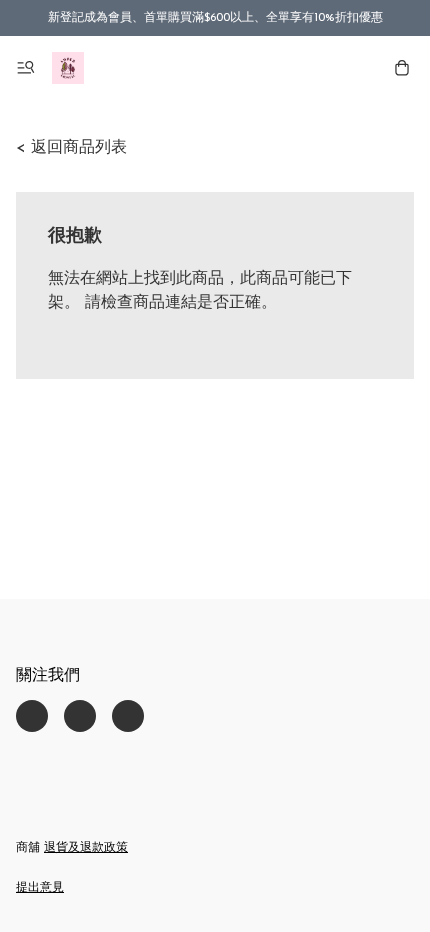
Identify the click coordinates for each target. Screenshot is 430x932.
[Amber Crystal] (68, 68)
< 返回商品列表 (71, 148)
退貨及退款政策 (86, 848)
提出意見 (40, 888)
